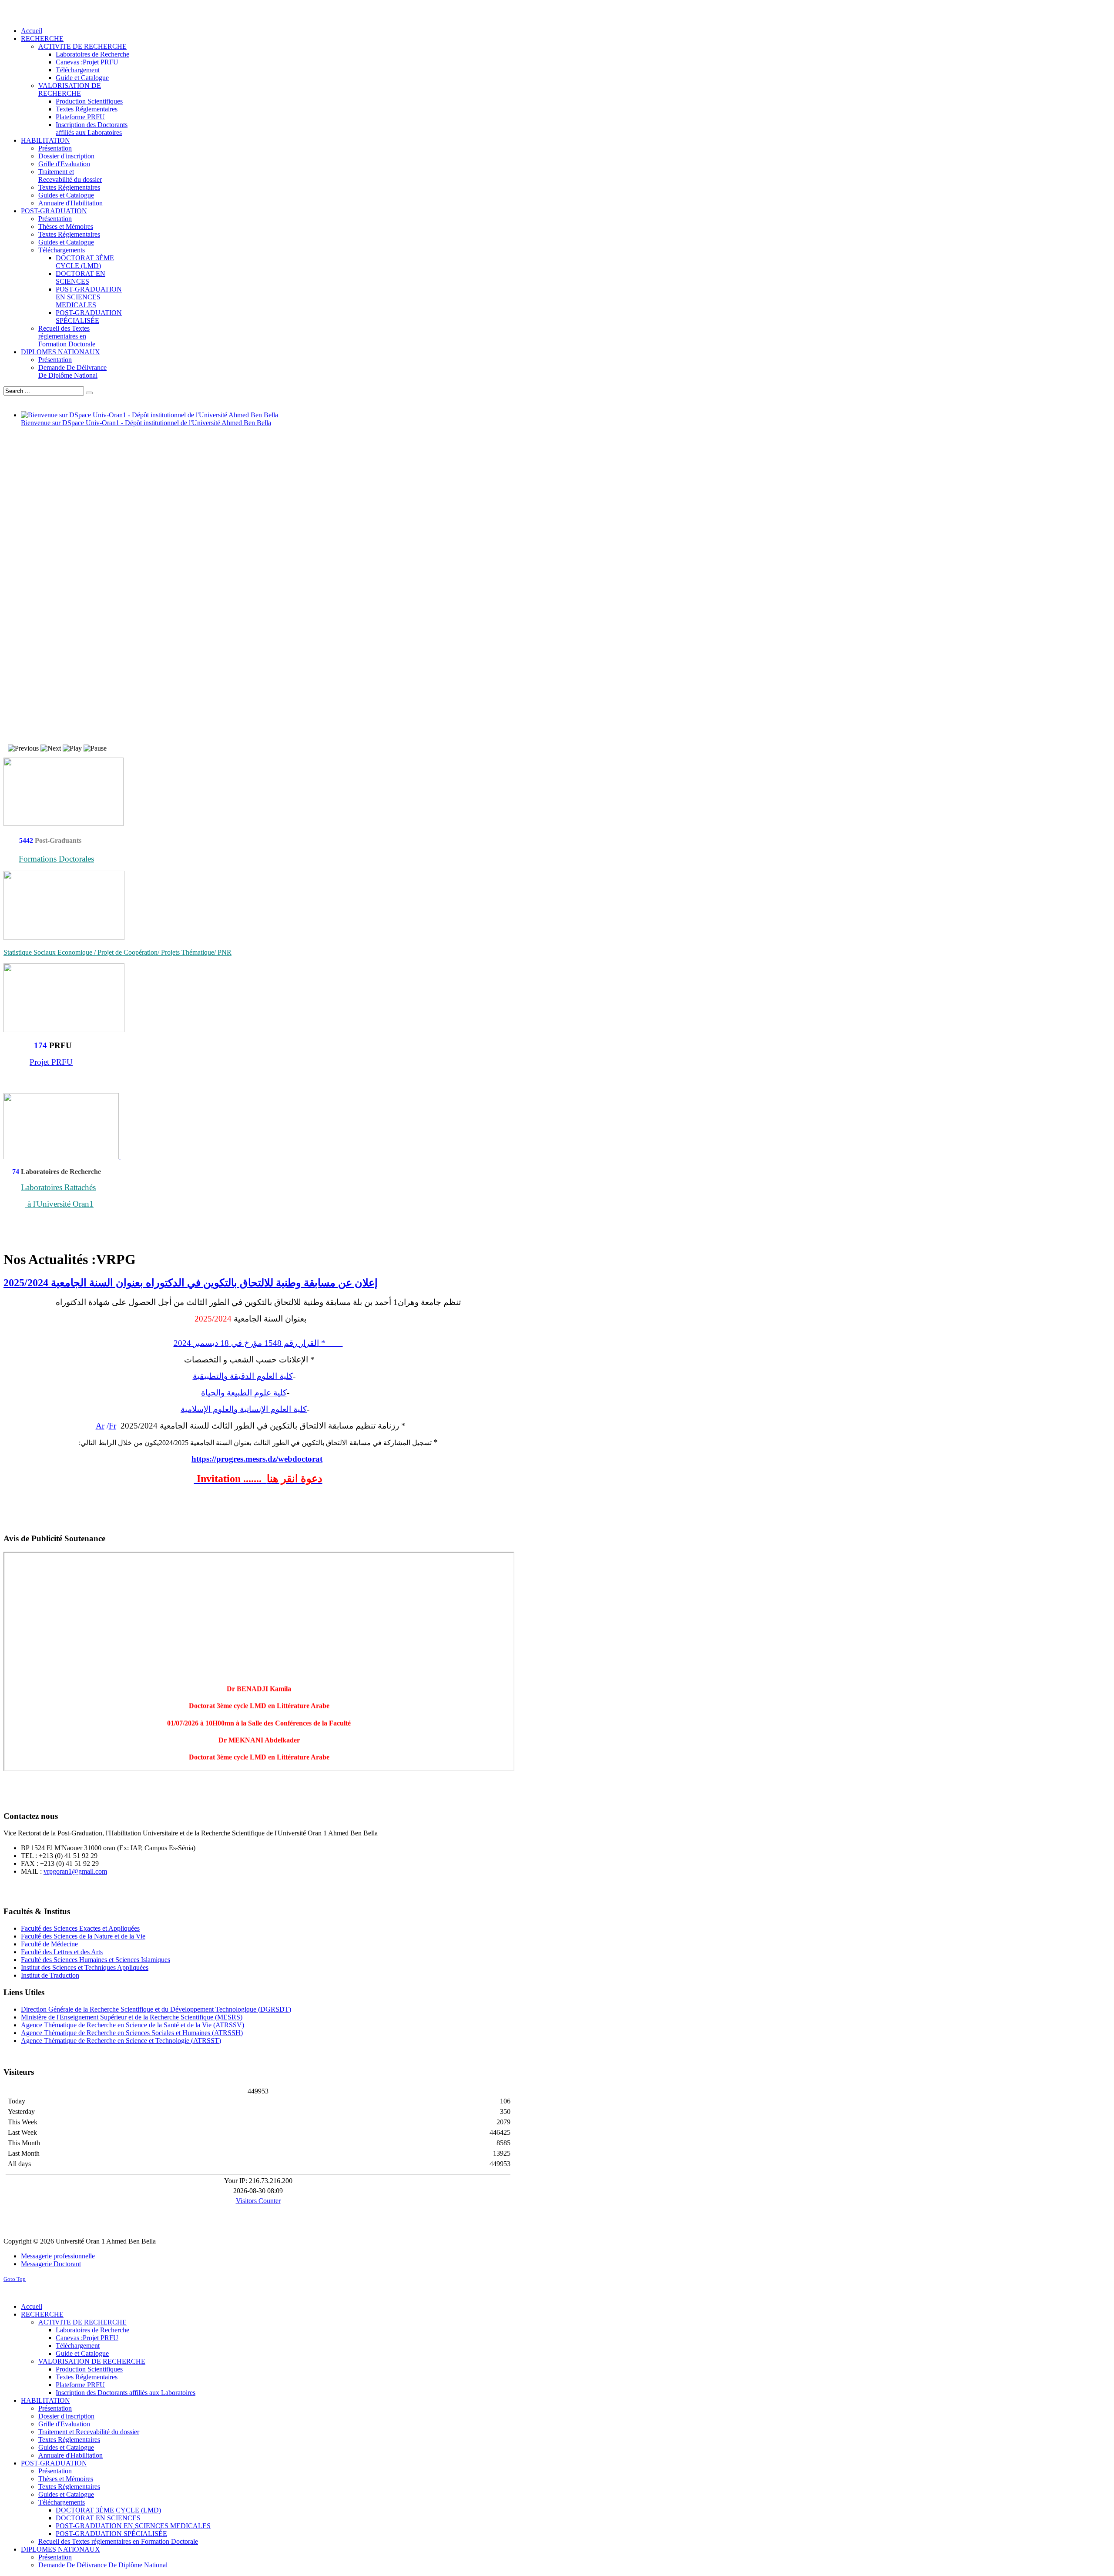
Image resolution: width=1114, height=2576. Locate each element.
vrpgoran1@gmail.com (75, 1871)
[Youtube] (44, 1890)
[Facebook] (11, 1890)
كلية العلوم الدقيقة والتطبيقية (243, 1376)
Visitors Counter (258, 2201)
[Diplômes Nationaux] (64, 937)
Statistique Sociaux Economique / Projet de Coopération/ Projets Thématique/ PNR (117, 952)
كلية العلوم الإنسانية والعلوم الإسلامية (244, 1409)
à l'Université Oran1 (59, 1204)
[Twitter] (27, 1890)
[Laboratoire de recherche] (62, 1157)
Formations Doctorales (56, 859)
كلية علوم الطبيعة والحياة (244, 1393)
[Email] (77, 1890)
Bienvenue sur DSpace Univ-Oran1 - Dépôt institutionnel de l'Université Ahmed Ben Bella (146, 423)
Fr (112, 1426)
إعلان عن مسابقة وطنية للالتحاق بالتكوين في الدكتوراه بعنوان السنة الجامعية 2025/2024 (191, 1283)
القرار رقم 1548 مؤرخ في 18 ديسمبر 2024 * (258, 1343)
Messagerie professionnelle (58, 2256)
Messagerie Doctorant (51, 2264)
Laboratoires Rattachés (58, 1187)
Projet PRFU (51, 1062)
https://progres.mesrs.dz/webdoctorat (257, 1459)
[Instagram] (60, 1890)
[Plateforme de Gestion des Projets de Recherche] (64, 1030)
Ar (100, 1426)
